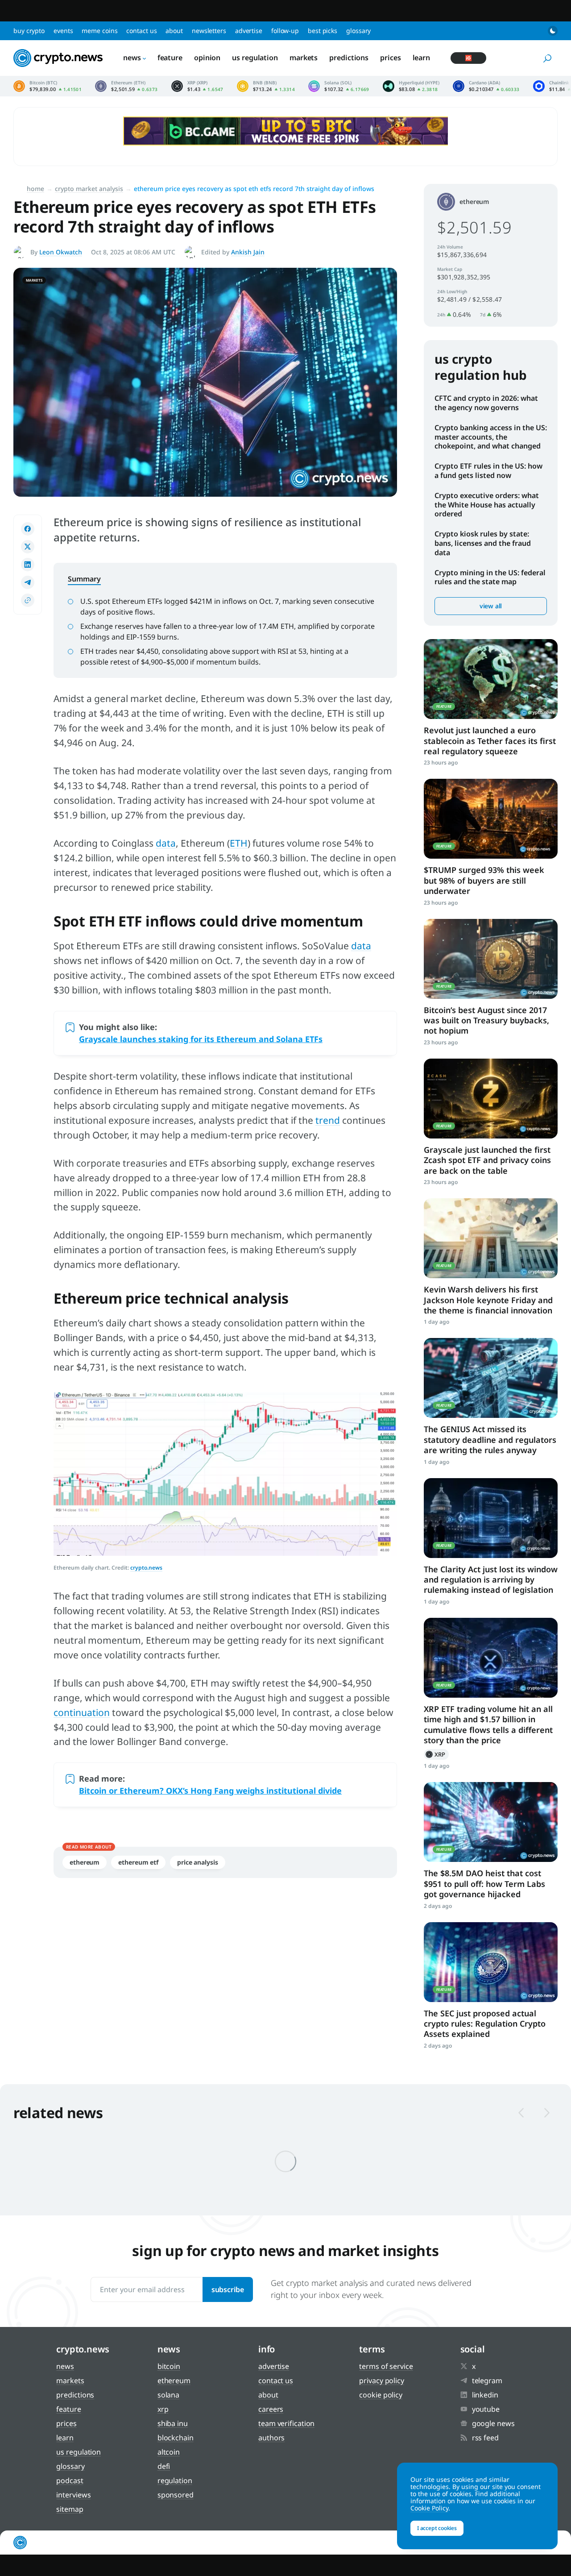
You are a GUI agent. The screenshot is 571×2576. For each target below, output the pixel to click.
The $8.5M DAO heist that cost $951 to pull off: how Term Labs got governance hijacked (484, 1884)
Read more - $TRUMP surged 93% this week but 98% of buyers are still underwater (491, 819)
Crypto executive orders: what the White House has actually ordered (487, 505)
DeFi (164, 2466)
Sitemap (70, 2509)
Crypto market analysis (89, 189)
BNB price (266, 86)
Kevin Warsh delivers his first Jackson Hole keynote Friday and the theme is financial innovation (488, 1300)
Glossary (358, 31)
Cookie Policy (381, 2395)
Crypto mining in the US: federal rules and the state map (490, 577)
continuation (82, 1712)
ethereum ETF (138, 1862)
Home (35, 189)
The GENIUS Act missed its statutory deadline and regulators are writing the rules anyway (490, 1440)
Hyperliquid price (411, 86)
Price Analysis (198, 1862)
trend (328, 1120)
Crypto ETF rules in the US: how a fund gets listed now (488, 471)
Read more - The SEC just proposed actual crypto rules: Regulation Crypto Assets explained (491, 1962)
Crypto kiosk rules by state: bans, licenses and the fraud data (483, 543)
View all (491, 606)
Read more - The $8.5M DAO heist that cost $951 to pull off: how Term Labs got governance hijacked (491, 1822)
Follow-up (285, 31)
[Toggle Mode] (553, 31)
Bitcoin (169, 2366)
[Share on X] (28, 547)
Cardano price (486, 86)
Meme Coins (99, 31)
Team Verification (286, 2423)
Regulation (175, 2480)
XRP (436, 1754)
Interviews (73, 2495)
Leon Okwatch (61, 252)
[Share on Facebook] (28, 529)
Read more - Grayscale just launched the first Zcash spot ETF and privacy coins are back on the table (491, 1099)
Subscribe (228, 2289)
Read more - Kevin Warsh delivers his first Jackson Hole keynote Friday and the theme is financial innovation (491, 1238)
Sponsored (176, 2495)
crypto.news (146, 1568)
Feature (170, 58)
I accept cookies (437, 2528)
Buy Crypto (29, 31)
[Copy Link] (28, 600)
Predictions (349, 58)
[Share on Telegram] (28, 582)
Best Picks (323, 31)
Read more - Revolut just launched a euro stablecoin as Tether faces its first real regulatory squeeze (491, 679)
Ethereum (85, 1862)
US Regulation (255, 58)
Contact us (141, 31)
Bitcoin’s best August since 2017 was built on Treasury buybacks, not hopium (486, 1020)
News (132, 58)
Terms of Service (386, 2366)
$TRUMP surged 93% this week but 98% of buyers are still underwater (484, 880)
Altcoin (169, 2452)
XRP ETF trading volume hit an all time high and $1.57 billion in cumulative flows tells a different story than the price (488, 1724)
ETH (239, 843)
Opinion (207, 58)
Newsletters (209, 31)
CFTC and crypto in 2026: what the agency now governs (486, 403)
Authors (271, 2438)
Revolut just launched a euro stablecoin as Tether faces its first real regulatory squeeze (490, 741)
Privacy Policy (382, 2381)
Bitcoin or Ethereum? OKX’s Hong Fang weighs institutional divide (210, 1791)
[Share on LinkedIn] (28, 565)
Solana (168, 2395)
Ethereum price (126, 86)
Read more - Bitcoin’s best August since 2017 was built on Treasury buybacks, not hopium (491, 959)
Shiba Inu (173, 2423)
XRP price (197, 86)
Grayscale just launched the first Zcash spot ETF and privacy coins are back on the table (487, 1160)
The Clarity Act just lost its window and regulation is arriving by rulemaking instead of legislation (491, 1580)
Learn (422, 58)
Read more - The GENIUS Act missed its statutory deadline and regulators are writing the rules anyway (491, 1378)
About (174, 31)
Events (63, 31)
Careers (271, 2409)
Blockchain (176, 2438)
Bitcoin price (48, 86)
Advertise (249, 31)
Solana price (339, 86)
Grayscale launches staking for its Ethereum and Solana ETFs (201, 1039)
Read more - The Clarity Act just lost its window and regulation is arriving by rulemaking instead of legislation (491, 1518)
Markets (304, 58)
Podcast (70, 2480)
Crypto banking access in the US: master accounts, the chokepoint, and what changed (491, 437)
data (166, 843)
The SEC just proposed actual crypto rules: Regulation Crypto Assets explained (485, 2024)
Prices (390, 58)
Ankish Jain (248, 252)
